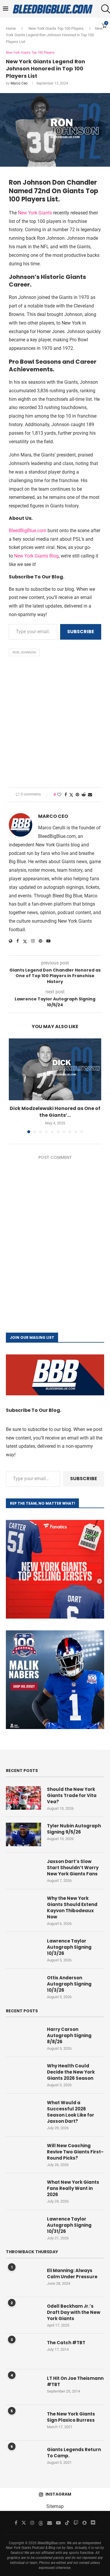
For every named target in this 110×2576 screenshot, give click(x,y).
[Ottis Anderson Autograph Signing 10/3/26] (23, 1986)
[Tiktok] (67, 2523)
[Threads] (41, 2523)
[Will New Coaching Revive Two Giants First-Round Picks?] (23, 2154)
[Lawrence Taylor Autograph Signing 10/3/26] (23, 1950)
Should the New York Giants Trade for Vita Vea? (72, 1795)
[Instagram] (32, 2523)
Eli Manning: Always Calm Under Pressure (72, 2274)
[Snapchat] (84, 2523)
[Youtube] (58, 2523)
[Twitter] (24, 2523)
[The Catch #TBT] (23, 2351)
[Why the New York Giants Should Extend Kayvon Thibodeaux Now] (23, 1907)
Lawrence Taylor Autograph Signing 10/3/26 (69, 1947)
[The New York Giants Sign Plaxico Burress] (23, 2423)
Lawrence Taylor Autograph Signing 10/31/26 (69, 2225)
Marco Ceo (19, 83)
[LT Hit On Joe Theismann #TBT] (23, 2387)
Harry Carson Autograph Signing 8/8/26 (69, 2035)
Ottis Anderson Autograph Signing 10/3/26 (69, 1984)
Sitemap (55, 2506)
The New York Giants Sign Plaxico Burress (71, 2417)
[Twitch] (76, 2523)
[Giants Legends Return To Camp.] (23, 2458)
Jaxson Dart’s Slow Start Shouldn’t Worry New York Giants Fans (73, 1868)
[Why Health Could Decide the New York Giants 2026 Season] (23, 2074)
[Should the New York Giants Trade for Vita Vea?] (23, 1798)
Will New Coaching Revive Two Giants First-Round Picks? (75, 2152)
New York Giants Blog (36, 556)
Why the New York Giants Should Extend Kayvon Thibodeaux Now (72, 1907)
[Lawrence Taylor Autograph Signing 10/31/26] (23, 2228)
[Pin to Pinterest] (77, 795)
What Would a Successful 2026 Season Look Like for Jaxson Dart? (71, 2112)
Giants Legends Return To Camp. (74, 2453)
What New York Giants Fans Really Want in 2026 (73, 2188)
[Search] (104, 9)
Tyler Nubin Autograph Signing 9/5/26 (74, 1829)
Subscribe (81, 632)
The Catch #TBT (66, 2343)
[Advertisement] (55, 723)
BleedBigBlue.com (28, 531)
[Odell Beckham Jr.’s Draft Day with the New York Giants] (23, 2315)
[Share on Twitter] (71, 795)
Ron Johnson (24, 652)
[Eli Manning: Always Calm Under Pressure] (23, 2279)
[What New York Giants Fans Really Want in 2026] (23, 2191)
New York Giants (35, 213)
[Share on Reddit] (84, 795)
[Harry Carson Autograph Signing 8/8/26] (23, 2038)
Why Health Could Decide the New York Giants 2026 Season (71, 2072)
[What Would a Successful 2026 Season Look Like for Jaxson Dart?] (23, 2111)
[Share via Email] (90, 795)
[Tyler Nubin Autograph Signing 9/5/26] (23, 1834)
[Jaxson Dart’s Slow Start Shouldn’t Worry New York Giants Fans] (23, 1870)
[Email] (50, 2523)
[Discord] (93, 2523)
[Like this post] (59, 795)
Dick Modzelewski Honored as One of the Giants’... (55, 1112)
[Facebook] (16, 2523)
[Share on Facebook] (66, 795)
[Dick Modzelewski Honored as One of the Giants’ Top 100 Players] (55, 1069)
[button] (14, 1086)
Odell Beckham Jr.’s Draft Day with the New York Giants (74, 2312)
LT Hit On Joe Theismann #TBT (75, 2381)
